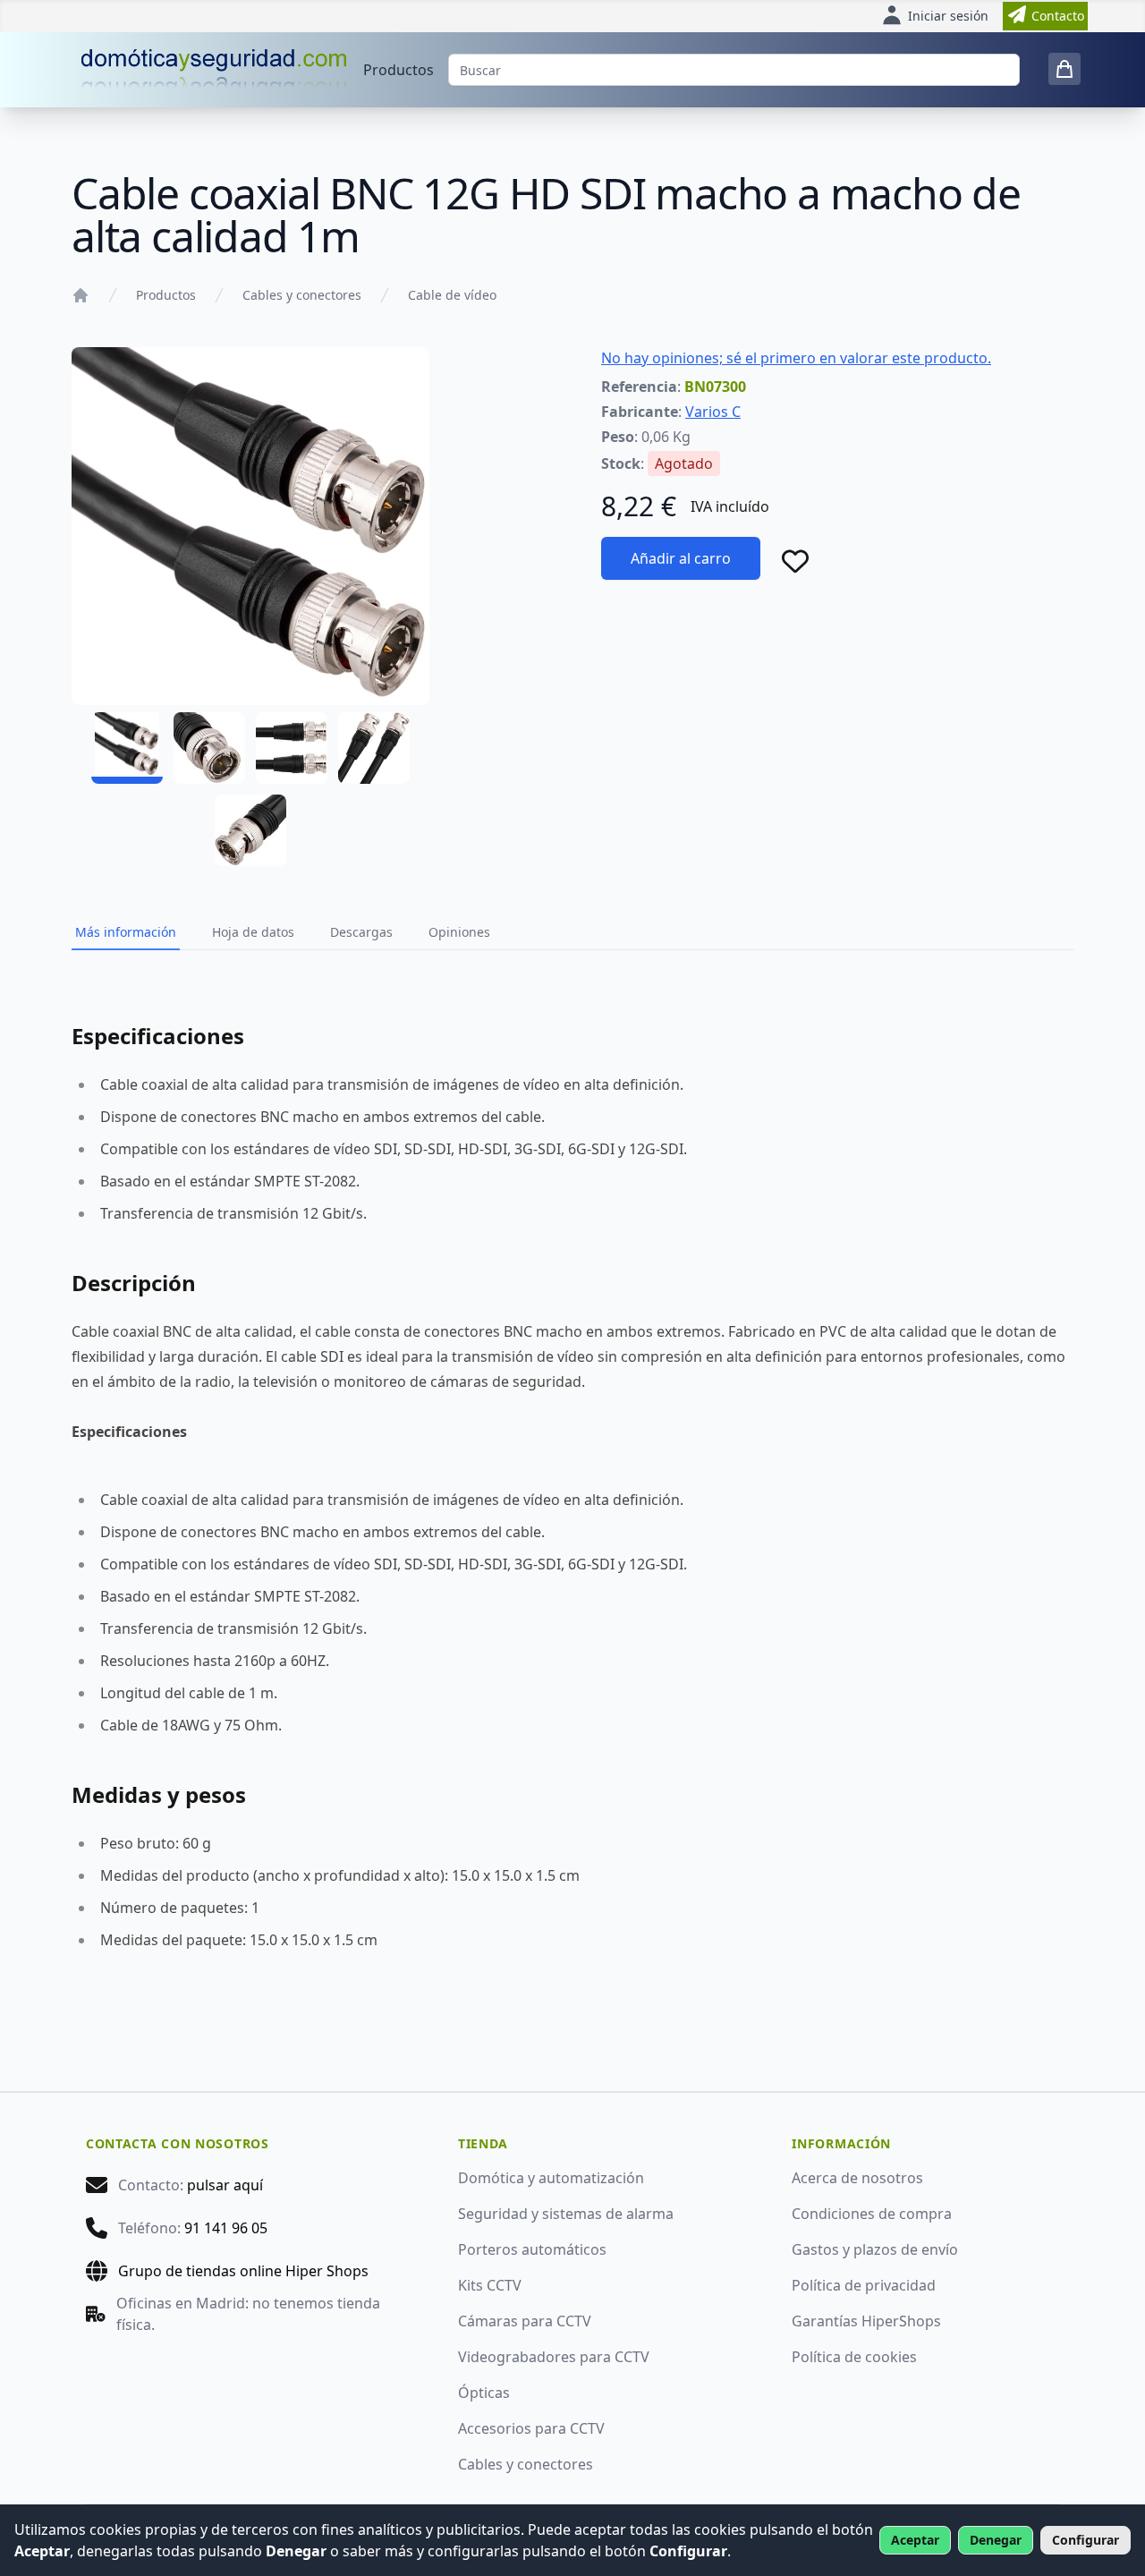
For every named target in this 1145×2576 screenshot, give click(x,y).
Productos (399, 70)
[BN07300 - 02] (209, 748)
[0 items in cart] (1064, 69)
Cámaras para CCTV (525, 2321)
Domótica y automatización (551, 2178)
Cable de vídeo (452, 295)
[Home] (81, 295)
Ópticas (484, 2393)
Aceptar (915, 2540)
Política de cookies (854, 2357)
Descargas (361, 932)
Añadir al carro (681, 558)
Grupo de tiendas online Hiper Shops (243, 2271)
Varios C (713, 412)
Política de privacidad (864, 2285)
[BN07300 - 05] (250, 830)
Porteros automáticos (532, 2249)
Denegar (996, 2540)
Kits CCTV (490, 2285)
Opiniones (459, 932)
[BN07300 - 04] (374, 748)
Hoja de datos (253, 932)
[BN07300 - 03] (292, 748)
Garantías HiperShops (866, 2321)
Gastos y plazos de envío (875, 2249)
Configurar (1086, 2540)
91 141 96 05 (226, 2228)
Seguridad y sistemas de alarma (566, 2214)
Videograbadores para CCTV (554, 2357)
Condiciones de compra (872, 2214)
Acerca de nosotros (857, 2178)
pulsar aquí (225, 2185)
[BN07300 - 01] (127, 748)
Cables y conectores (302, 295)
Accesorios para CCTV (531, 2428)
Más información (126, 932)
